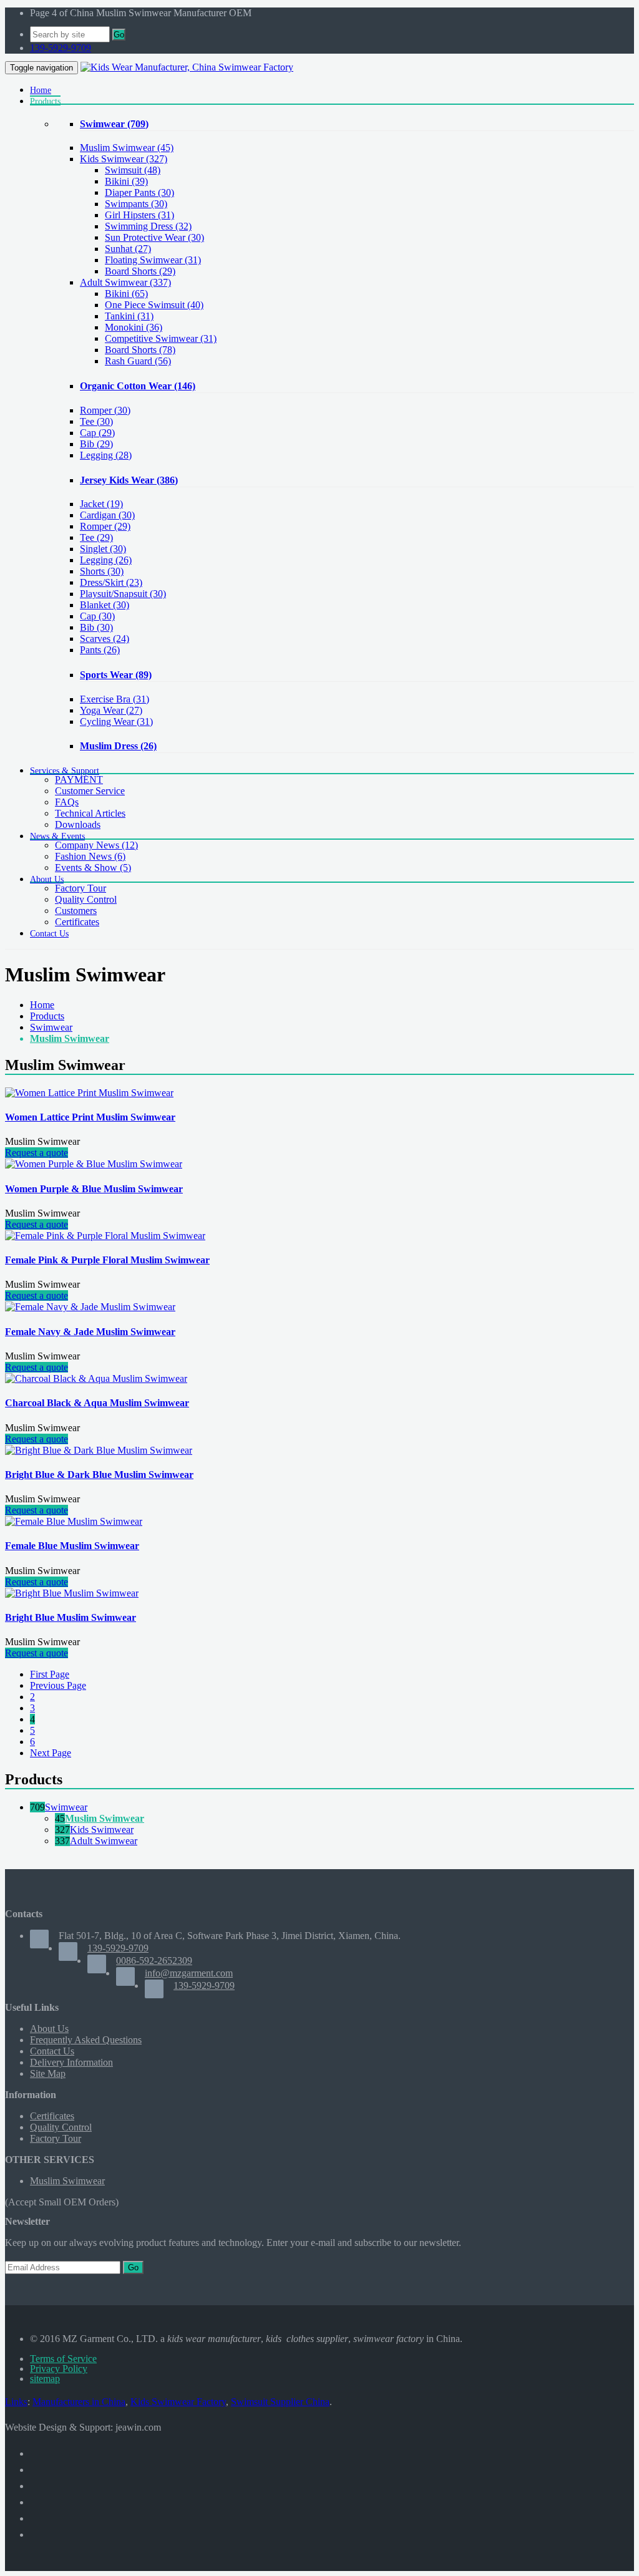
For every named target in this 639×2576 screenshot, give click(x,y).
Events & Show (93, 868)
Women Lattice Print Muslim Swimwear (90, 1117)
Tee (96, 421)
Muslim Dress (118, 746)
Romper (105, 410)
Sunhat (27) (128, 249)
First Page (50, 1674)
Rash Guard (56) (138, 361)
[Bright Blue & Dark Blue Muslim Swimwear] (99, 1450)
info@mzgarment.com (189, 1973)
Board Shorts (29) (140, 271)
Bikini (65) (126, 294)
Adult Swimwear (125, 282)
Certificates (77, 922)
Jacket (101, 504)
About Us (49, 2029)
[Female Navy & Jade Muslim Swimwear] (90, 1307)
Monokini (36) (134, 327)
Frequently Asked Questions (86, 2040)
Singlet (103, 549)
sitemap (45, 2379)
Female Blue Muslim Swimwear (72, 1546)
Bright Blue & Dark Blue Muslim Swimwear (99, 1475)
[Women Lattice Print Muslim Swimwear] (89, 1093)
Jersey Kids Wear (129, 480)
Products (47, 1016)
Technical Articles (90, 813)
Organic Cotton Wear (138, 386)
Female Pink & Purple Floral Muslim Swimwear (107, 1260)
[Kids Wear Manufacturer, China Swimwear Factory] (187, 67)
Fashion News (90, 856)
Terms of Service (63, 2359)
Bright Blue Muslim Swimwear (71, 1617)
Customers (76, 911)
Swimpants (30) (136, 204)
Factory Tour (80, 888)
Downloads (78, 824)
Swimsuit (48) (133, 170)
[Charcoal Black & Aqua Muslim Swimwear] (96, 1378)
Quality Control (86, 899)
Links (16, 2402)
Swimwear (114, 124)
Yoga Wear (111, 710)
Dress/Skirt (111, 582)
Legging (106, 455)
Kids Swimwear (124, 159)
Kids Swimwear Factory (178, 2402)
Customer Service (90, 791)
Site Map (48, 2073)
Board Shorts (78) (140, 350)
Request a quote (37, 1153)
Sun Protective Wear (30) (154, 237)
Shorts (102, 571)
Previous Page (58, 1685)
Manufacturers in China (79, 2402)
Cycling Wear (116, 722)
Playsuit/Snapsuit (123, 594)
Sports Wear (116, 675)
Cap (97, 433)
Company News (96, 845)
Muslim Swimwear (127, 148)
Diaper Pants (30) (139, 192)
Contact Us (52, 2051)
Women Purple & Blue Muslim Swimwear (94, 1189)
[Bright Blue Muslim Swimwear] (72, 1593)
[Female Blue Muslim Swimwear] (74, 1521)
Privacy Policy (59, 2369)
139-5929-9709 (61, 48)
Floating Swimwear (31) (153, 260)
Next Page (51, 1753)
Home (42, 1005)
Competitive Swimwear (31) (161, 338)
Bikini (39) (126, 181)
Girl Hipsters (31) (139, 215)
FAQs (67, 802)
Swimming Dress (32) (148, 226)
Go (119, 35)
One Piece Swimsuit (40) (154, 305)
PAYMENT (79, 780)
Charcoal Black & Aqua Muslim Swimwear (97, 1403)
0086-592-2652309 (154, 1961)
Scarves (105, 639)
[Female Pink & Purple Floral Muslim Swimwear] (105, 1236)
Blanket (105, 605)
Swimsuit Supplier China (280, 2402)
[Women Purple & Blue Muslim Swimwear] (94, 1164)
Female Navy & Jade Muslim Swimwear (90, 1332)
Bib (96, 444)
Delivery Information (71, 2062)
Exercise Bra (115, 699)
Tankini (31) (129, 316)
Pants (100, 650)
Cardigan (107, 515)
